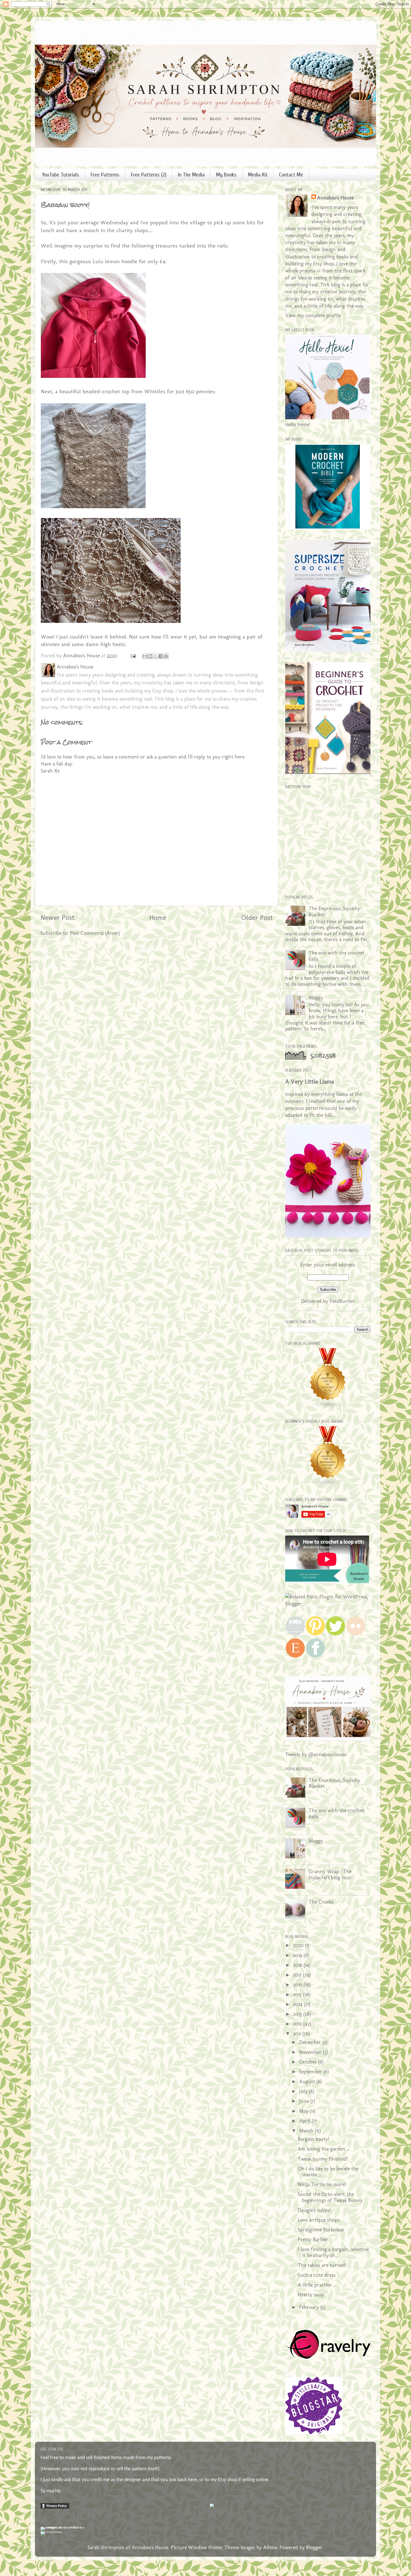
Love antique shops (319, 2220)
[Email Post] (133, 656)
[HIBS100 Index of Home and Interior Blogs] (64, 2527)
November (311, 2052)
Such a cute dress (317, 2275)
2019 (298, 1955)
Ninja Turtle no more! (322, 2184)
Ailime (270, 2547)
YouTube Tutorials (61, 175)
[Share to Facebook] (161, 656)
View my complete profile (313, 315)
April (305, 2121)
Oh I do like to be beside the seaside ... (328, 2172)
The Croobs (321, 1902)
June (305, 2101)
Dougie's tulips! (314, 2210)
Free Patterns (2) (149, 175)
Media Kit (258, 175)
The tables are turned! (322, 2265)
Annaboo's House (335, 198)
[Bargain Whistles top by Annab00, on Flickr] (111, 506)
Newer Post (57, 917)
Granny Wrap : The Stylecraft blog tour (330, 1875)
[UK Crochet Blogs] (328, 1407)
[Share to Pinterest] (166, 656)
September (311, 2072)
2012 (298, 2024)
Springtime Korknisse (321, 2230)
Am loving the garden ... (324, 2149)
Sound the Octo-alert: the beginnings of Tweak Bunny (330, 2197)
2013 (298, 2014)
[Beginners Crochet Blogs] (328, 1485)
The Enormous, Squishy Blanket (334, 912)
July (304, 2091)
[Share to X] (155, 656)
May (304, 2111)
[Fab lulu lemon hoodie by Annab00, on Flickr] (111, 376)
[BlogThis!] (150, 656)
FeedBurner (342, 1301)
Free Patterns (105, 175)
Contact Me (291, 175)
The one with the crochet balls (336, 956)
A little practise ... (317, 2285)
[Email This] (145, 656)
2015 (298, 1995)
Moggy (316, 998)
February (310, 2307)
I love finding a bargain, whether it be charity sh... (334, 2252)
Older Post (257, 917)
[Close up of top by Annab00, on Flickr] (111, 621)
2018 (298, 1965)
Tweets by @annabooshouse (316, 1755)
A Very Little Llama (310, 1081)
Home (158, 917)
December (311, 2042)
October (309, 2062)
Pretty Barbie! (313, 2240)
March (307, 2131)
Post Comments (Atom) (95, 933)
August (308, 2081)
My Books (226, 175)
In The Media (191, 175)
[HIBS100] (51, 2531)
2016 (298, 1985)
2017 (298, 1975)
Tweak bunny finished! (323, 2159)
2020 (299, 1945)
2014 (298, 2004)
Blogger (314, 2547)
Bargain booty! (313, 2139)
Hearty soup (311, 2295)
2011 (298, 2034)
